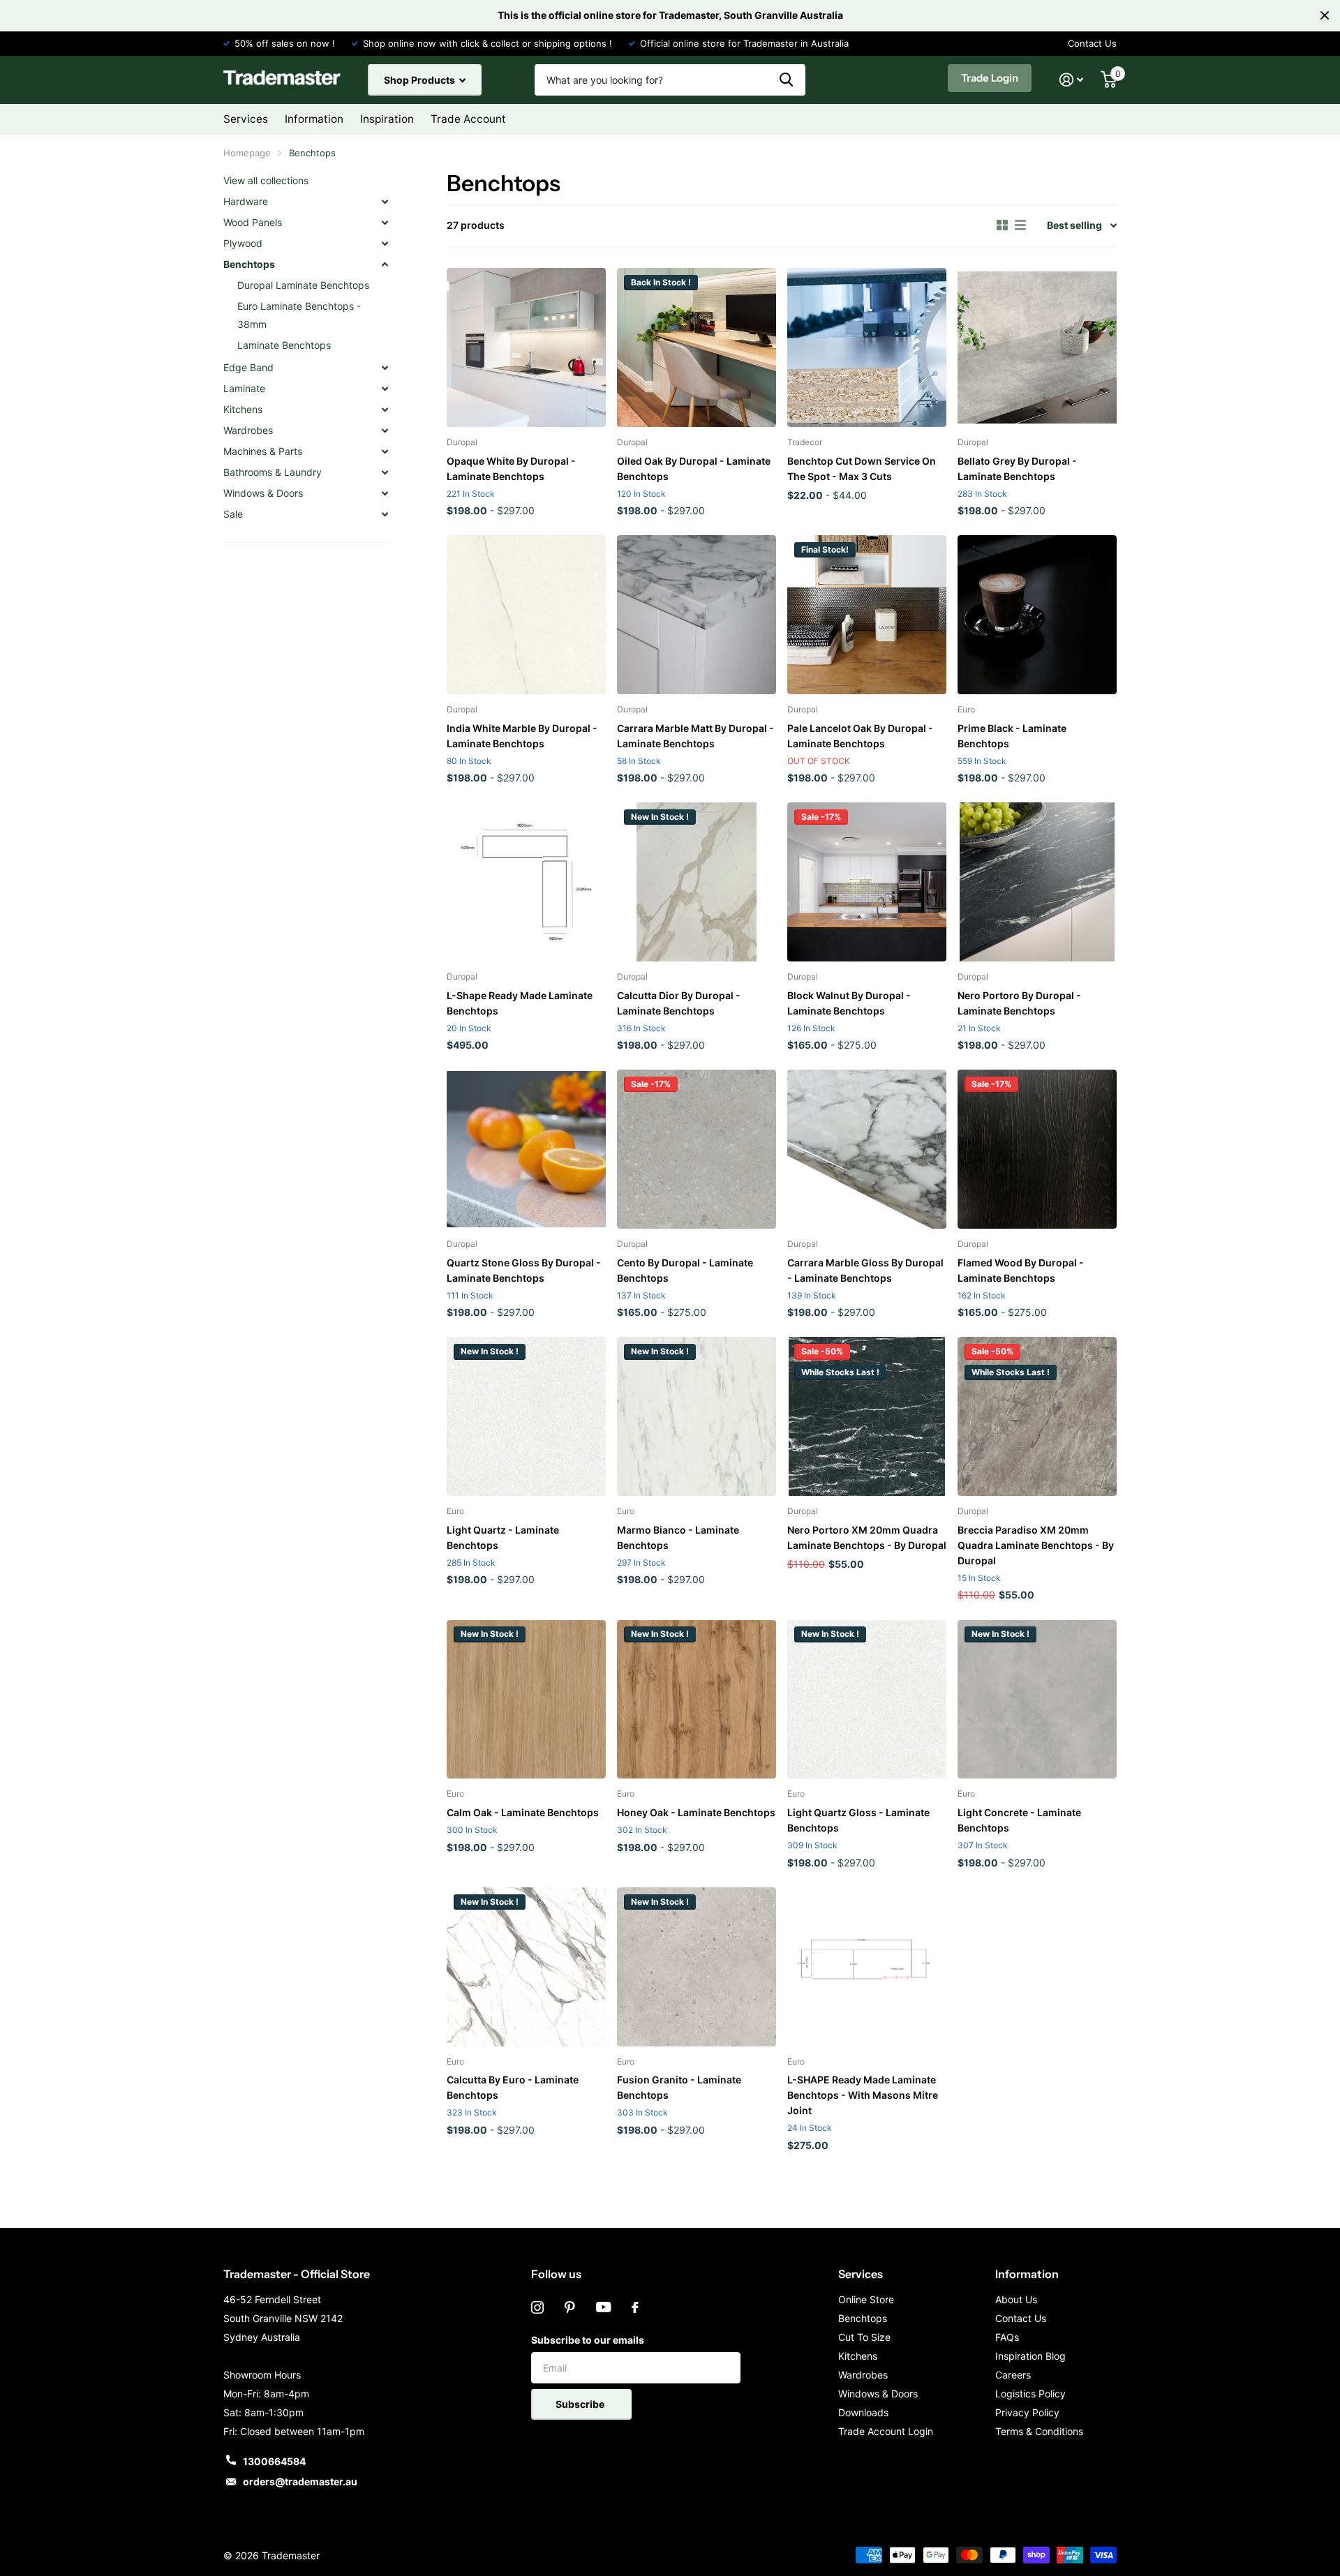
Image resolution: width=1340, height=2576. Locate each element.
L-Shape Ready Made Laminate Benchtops (520, 1003)
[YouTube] (603, 2307)
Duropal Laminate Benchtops (303, 285)
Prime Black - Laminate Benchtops (1012, 736)
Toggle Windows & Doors (385, 493)
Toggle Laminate (385, 389)
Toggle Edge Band (385, 368)
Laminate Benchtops (284, 345)
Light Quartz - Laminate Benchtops (503, 1537)
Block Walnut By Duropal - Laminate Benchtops (849, 1003)
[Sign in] (1072, 80)
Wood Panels (253, 222)
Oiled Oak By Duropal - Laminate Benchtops (694, 469)
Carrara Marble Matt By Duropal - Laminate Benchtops (695, 736)
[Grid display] (1002, 225)
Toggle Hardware (385, 202)
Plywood (243, 243)
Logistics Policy (1030, 2394)
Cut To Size (864, 2337)
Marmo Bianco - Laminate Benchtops (678, 1537)
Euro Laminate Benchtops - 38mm (299, 315)
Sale (233, 514)
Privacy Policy (1027, 2412)
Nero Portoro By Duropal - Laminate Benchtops (1019, 1003)
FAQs (1007, 2337)
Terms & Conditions (1039, 2431)
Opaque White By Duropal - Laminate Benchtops (511, 469)
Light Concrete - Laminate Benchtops (1019, 1820)
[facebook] (635, 2307)
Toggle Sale (385, 514)
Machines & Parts (263, 451)
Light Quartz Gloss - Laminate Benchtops (858, 1820)
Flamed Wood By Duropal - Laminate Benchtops (1021, 1270)
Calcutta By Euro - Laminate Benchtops (513, 2087)
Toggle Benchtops (385, 264)
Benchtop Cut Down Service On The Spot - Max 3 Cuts (862, 469)
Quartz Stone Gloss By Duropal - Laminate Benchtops (524, 1270)
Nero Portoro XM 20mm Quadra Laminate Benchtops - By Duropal (867, 1537)
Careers (1013, 2375)
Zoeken (786, 80)
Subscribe (581, 2404)
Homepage (247, 153)
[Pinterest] (570, 2307)
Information (1027, 2274)
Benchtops (249, 264)
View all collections (266, 180)
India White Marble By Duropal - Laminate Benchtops (522, 736)
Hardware (246, 201)
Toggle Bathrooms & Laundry (385, 472)
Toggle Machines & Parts (385, 451)
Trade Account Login (886, 2431)
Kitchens (243, 409)
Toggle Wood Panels (385, 223)
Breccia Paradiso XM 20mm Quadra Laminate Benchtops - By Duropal (1036, 1545)
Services (861, 2274)
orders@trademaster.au (300, 2481)
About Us (1016, 2299)
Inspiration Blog (1030, 2356)
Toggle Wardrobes (385, 430)
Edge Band (248, 367)
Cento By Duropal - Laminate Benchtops (685, 1270)
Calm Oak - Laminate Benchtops (523, 1812)
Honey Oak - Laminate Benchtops (696, 1812)
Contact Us (1092, 43)
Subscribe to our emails (588, 2340)
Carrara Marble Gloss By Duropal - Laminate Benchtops (865, 1270)
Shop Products (420, 80)
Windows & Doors (263, 493)
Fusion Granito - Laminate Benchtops (679, 2087)
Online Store (866, 2299)
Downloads (863, 2412)
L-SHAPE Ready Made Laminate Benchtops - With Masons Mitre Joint (863, 2095)
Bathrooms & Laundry (273, 472)
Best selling (1074, 225)
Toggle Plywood (385, 244)
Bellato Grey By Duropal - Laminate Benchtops (1017, 469)
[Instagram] (537, 2307)
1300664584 (274, 2461)
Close (1325, 15)
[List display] (1020, 225)
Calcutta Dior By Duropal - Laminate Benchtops (679, 1003)
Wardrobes (248, 430)
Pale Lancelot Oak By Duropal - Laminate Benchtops (860, 736)
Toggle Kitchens (385, 410)
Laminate (244, 388)
